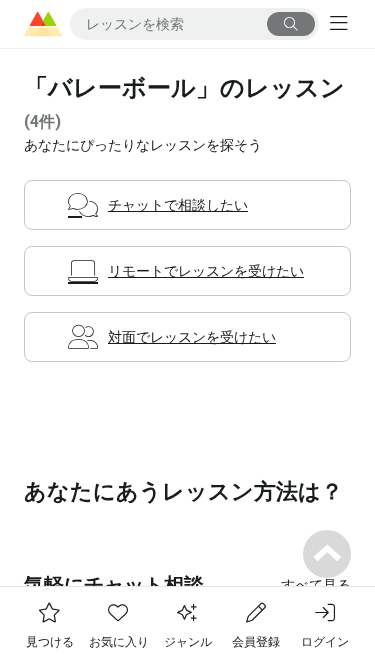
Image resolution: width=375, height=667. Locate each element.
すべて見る (316, 585)
